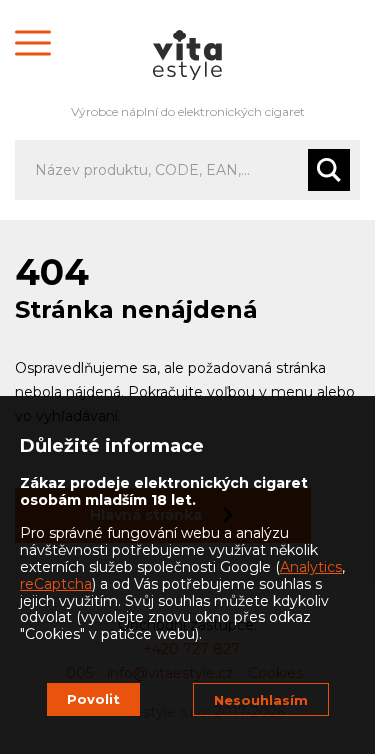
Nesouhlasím (261, 700)
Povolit (93, 699)
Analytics (311, 567)
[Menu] (33, 42)
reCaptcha (56, 584)
